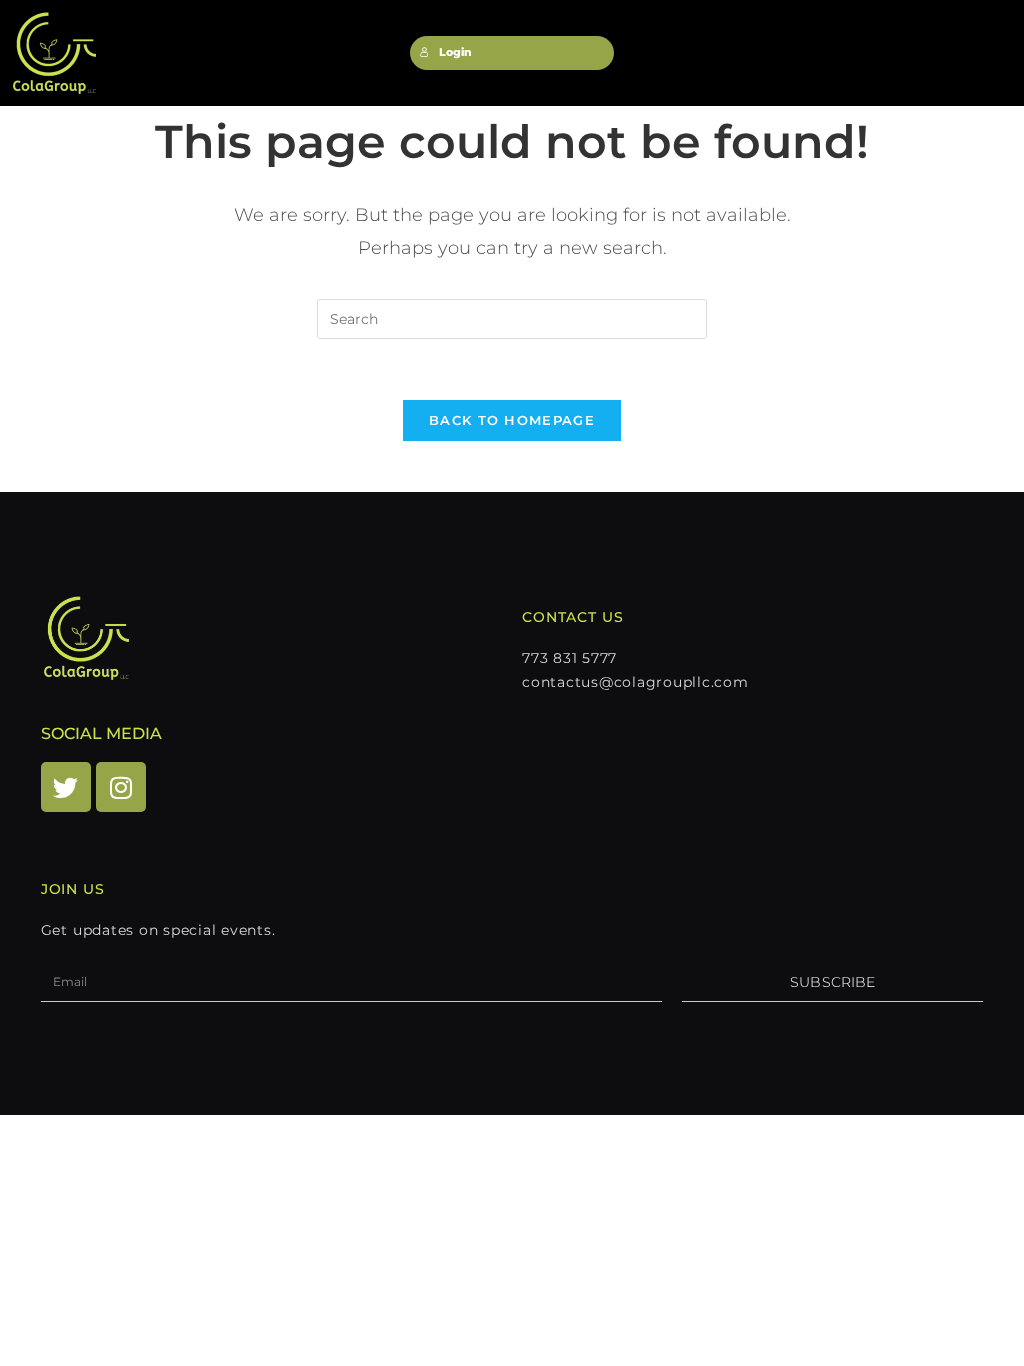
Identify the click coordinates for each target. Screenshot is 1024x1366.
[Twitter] (66, 787)
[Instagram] (121, 787)
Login (455, 52)
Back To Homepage (512, 420)
